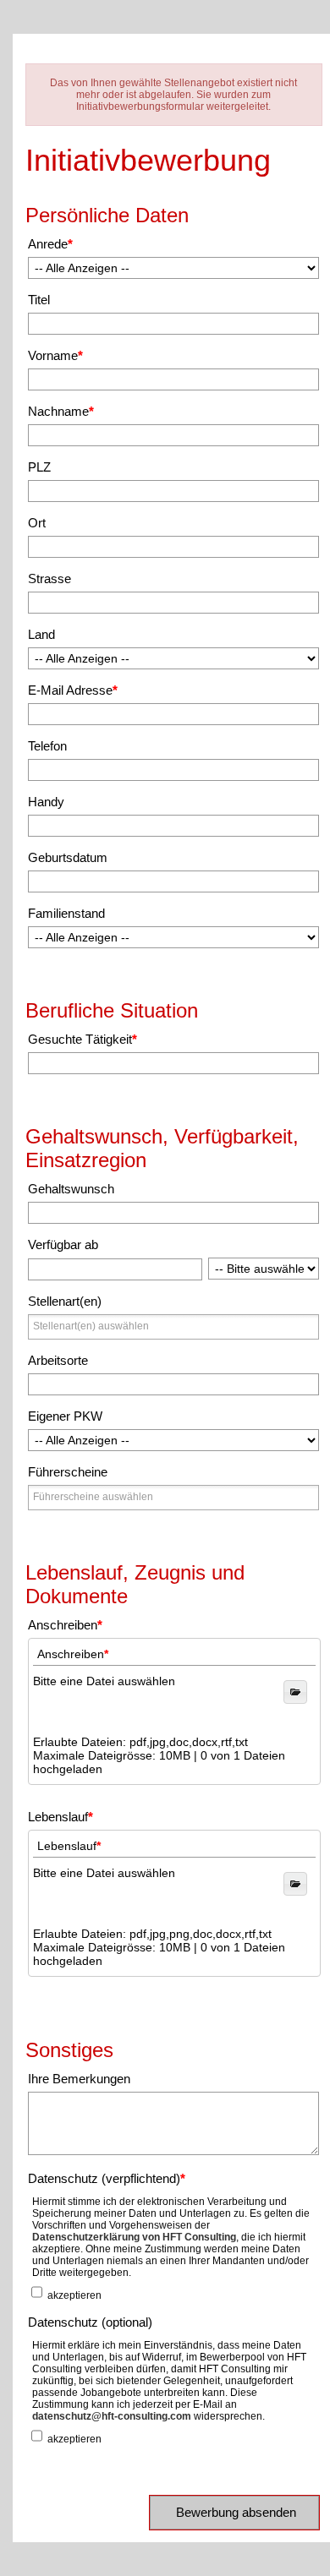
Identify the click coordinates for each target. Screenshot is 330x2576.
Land (41, 634)
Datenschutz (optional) (90, 2322)
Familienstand (66, 913)
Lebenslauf (60, 1817)
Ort (37, 523)
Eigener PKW (65, 1416)
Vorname (55, 355)
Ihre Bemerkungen (79, 2079)
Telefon (47, 746)
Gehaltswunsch (71, 1189)
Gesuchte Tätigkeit (82, 1039)
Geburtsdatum (68, 857)
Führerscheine (68, 1472)
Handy (46, 802)
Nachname (61, 411)
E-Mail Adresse (73, 690)
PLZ (39, 467)
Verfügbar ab (63, 1244)
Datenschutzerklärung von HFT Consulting (134, 2237)
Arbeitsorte (58, 1360)
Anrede (50, 244)
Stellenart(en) (65, 1301)
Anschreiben (65, 1625)
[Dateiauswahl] (295, 1884)
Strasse (49, 579)
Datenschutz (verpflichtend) (107, 2178)
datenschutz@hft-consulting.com (112, 2416)
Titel (39, 300)
